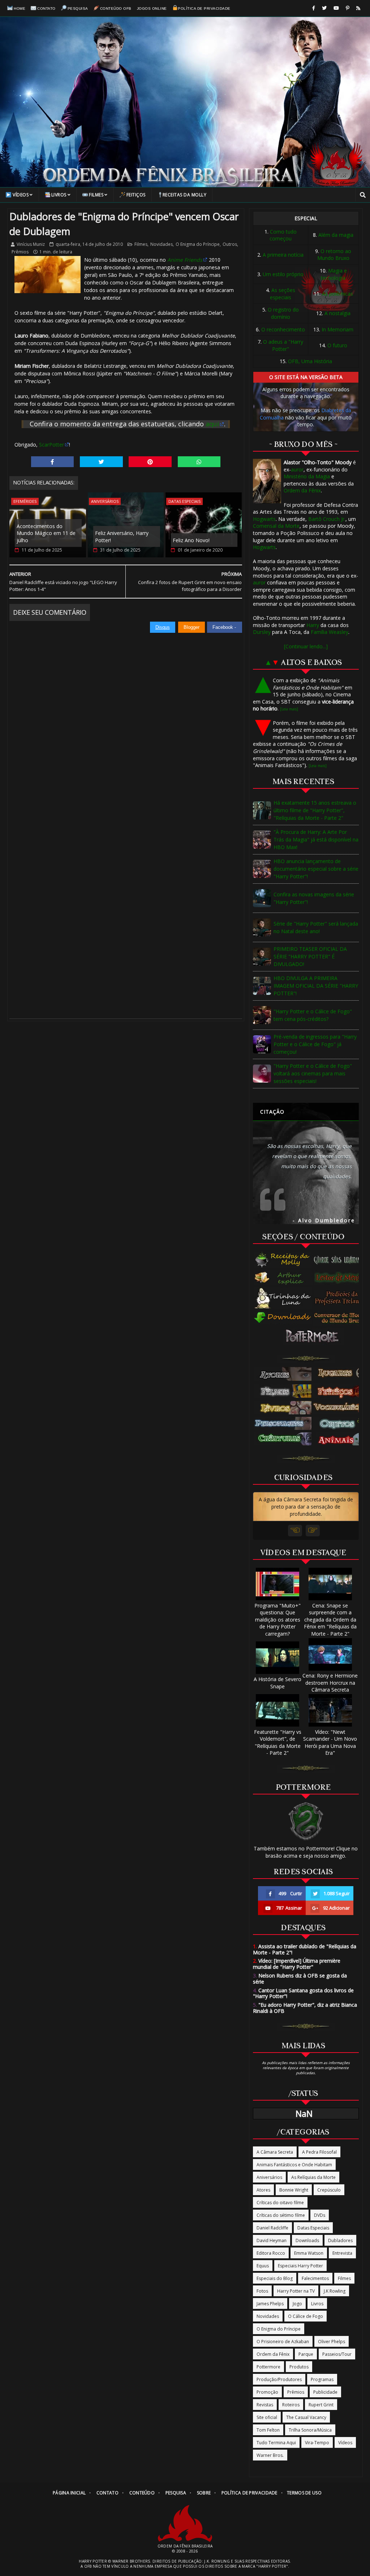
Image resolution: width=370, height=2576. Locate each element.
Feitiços (136, 195)
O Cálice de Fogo (306, 2316)
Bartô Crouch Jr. (327, 519)
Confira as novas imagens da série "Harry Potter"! (314, 898)
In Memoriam (337, 329)
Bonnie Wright (294, 2190)
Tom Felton (268, 2430)
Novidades (162, 244)
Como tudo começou (283, 235)
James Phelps (270, 2304)
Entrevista (342, 2253)
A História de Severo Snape (277, 1683)
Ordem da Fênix (302, 490)
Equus (263, 2266)
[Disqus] (126, 723)
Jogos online (152, 8)
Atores (263, 2190)
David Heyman (272, 2240)
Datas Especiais (184, 501)
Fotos (262, 2291)
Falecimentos (315, 2278)
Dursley (262, 632)
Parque (306, 2354)
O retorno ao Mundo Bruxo (334, 255)
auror (297, 469)
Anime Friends (185, 260)
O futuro (337, 345)
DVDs (320, 2215)
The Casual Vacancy (306, 2417)
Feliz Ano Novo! (191, 540)
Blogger (192, 627)
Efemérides (25, 501)
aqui (212, 424)
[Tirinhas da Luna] (283, 1298)
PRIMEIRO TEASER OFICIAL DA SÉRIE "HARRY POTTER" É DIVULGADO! (310, 956)
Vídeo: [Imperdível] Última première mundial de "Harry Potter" (297, 1964)
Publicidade (325, 2392)
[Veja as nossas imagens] (348, 8)
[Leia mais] (289, 709)
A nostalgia (337, 313)
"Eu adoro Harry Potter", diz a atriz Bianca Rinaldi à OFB (305, 2008)
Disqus (163, 627)
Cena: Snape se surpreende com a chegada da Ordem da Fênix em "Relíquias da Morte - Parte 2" (330, 1620)
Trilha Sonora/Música (310, 2430)
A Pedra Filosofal (319, 2152)
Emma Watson (309, 2253)
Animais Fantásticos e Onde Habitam (294, 2165)
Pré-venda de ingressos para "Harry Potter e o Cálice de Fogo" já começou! (315, 1044)
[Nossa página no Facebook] (314, 8)
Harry (313, 625)
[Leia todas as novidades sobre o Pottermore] (314, 1336)
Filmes (96, 195)
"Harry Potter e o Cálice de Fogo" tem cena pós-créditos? (313, 1015)
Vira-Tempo (317, 2443)
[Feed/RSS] (358, 8)
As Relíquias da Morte (313, 2177)
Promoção (267, 2392)
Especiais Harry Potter (300, 2266)
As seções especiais (283, 294)
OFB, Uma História (310, 361)
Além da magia (336, 235)
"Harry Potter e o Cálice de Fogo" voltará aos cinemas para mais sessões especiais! (313, 1073)
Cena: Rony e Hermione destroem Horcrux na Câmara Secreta (330, 1683)
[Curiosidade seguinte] (313, 1531)
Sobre (204, 2493)
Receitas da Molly (185, 195)
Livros (59, 195)
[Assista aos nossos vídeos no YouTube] (336, 8)
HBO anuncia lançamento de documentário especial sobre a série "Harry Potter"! (316, 869)
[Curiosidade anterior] (295, 1531)
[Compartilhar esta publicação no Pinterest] (150, 462)
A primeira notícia (283, 255)
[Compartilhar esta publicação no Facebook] (52, 462)
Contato (46, 8)
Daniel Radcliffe (272, 2228)
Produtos (299, 2367)
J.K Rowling (335, 2291)
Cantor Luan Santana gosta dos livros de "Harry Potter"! (303, 1993)
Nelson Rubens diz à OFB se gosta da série (300, 1979)
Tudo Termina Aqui (276, 2443)
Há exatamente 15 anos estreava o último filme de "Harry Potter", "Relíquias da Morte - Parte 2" (315, 810)
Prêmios (20, 252)
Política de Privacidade (204, 8)
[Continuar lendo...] (306, 646)
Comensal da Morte (276, 526)
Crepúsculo (329, 2190)
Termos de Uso (304, 2493)
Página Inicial (69, 2493)
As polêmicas (337, 294)
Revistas (265, 2405)
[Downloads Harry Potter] (283, 1318)
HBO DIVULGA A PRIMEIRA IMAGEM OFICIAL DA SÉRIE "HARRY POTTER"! (316, 986)
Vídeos (21, 195)
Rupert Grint (321, 2405)
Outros (230, 244)
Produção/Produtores (279, 2379)
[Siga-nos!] (324, 8)
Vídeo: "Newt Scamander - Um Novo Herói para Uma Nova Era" (330, 1742)
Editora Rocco (271, 2253)
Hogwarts (264, 519)
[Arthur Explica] (283, 1278)
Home (20, 8)
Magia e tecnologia (334, 274)
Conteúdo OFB (116, 8)
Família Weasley (330, 632)
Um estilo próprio (283, 274)
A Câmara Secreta (275, 2152)
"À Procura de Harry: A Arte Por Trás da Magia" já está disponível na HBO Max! (316, 839)
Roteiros (291, 2405)
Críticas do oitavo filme (280, 2203)
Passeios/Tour (337, 2354)
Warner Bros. (270, 2455)
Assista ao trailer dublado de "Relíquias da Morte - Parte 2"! (305, 1949)
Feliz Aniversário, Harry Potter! (122, 537)
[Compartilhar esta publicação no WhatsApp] (199, 462)
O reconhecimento (283, 329)
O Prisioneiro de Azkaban (283, 2342)
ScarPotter (51, 445)
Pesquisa (78, 8)
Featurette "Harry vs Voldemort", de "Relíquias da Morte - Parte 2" (278, 1742)
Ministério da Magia (307, 476)
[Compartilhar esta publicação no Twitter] (101, 462)
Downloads (307, 2240)
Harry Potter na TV (296, 2291)
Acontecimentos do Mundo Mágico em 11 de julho (46, 533)
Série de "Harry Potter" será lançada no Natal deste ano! (316, 927)
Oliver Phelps (332, 2342)
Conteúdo (142, 2493)
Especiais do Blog (275, 2278)
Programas (322, 2379)
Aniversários (105, 501)
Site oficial (267, 2417)
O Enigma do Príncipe (198, 244)
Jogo (297, 2304)
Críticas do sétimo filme (281, 2215)
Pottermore (268, 2367)
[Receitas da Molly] (283, 1260)
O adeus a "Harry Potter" (283, 345)
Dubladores (340, 2240)
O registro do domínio (283, 313)
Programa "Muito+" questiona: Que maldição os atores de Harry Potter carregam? (277, 1620)
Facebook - (225, 627)
